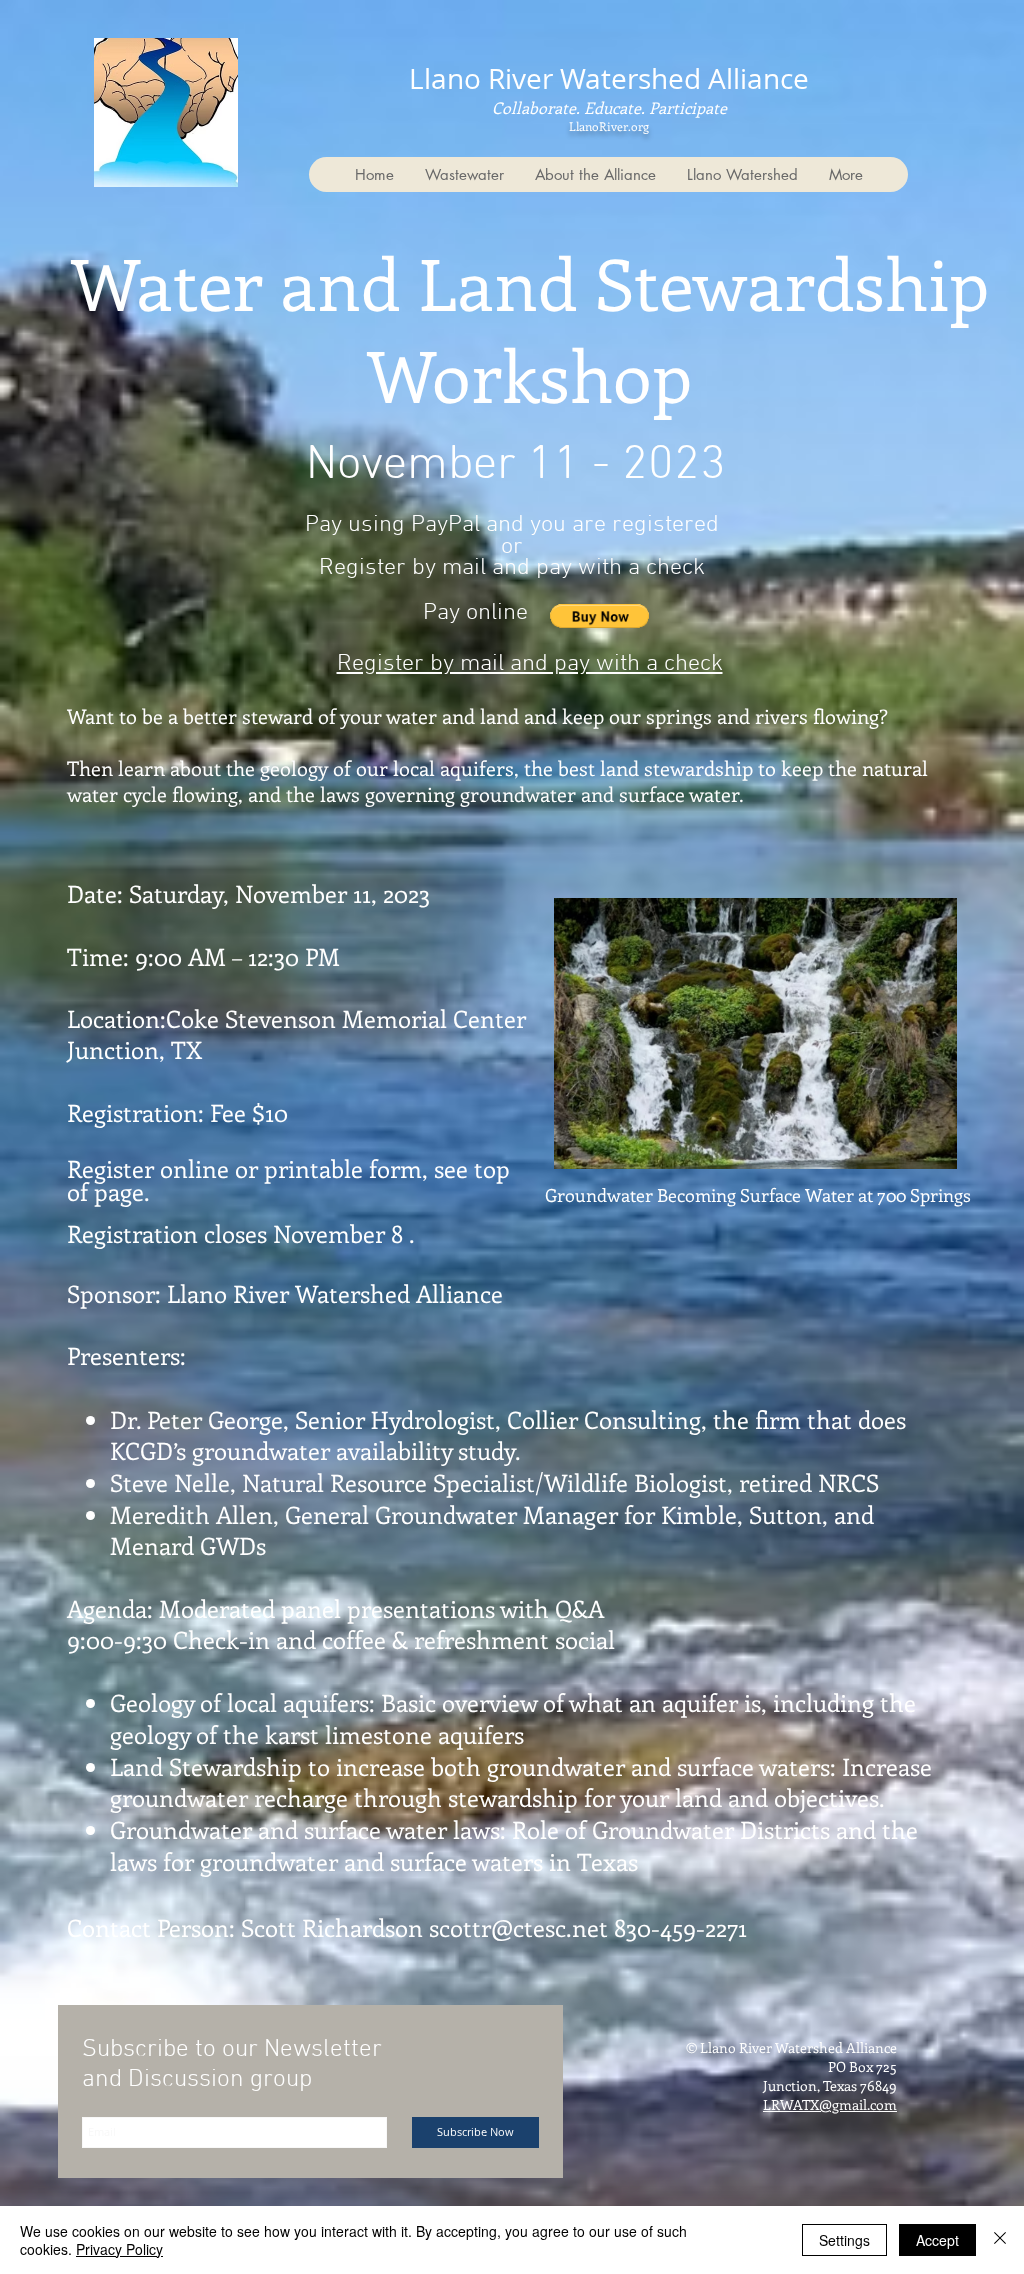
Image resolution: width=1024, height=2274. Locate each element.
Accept (937, 2240)
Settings (844, 2240)
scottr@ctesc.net (518, 1927)
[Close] (1000, 2240)
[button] (599, 616)
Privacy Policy (119, 2249)
